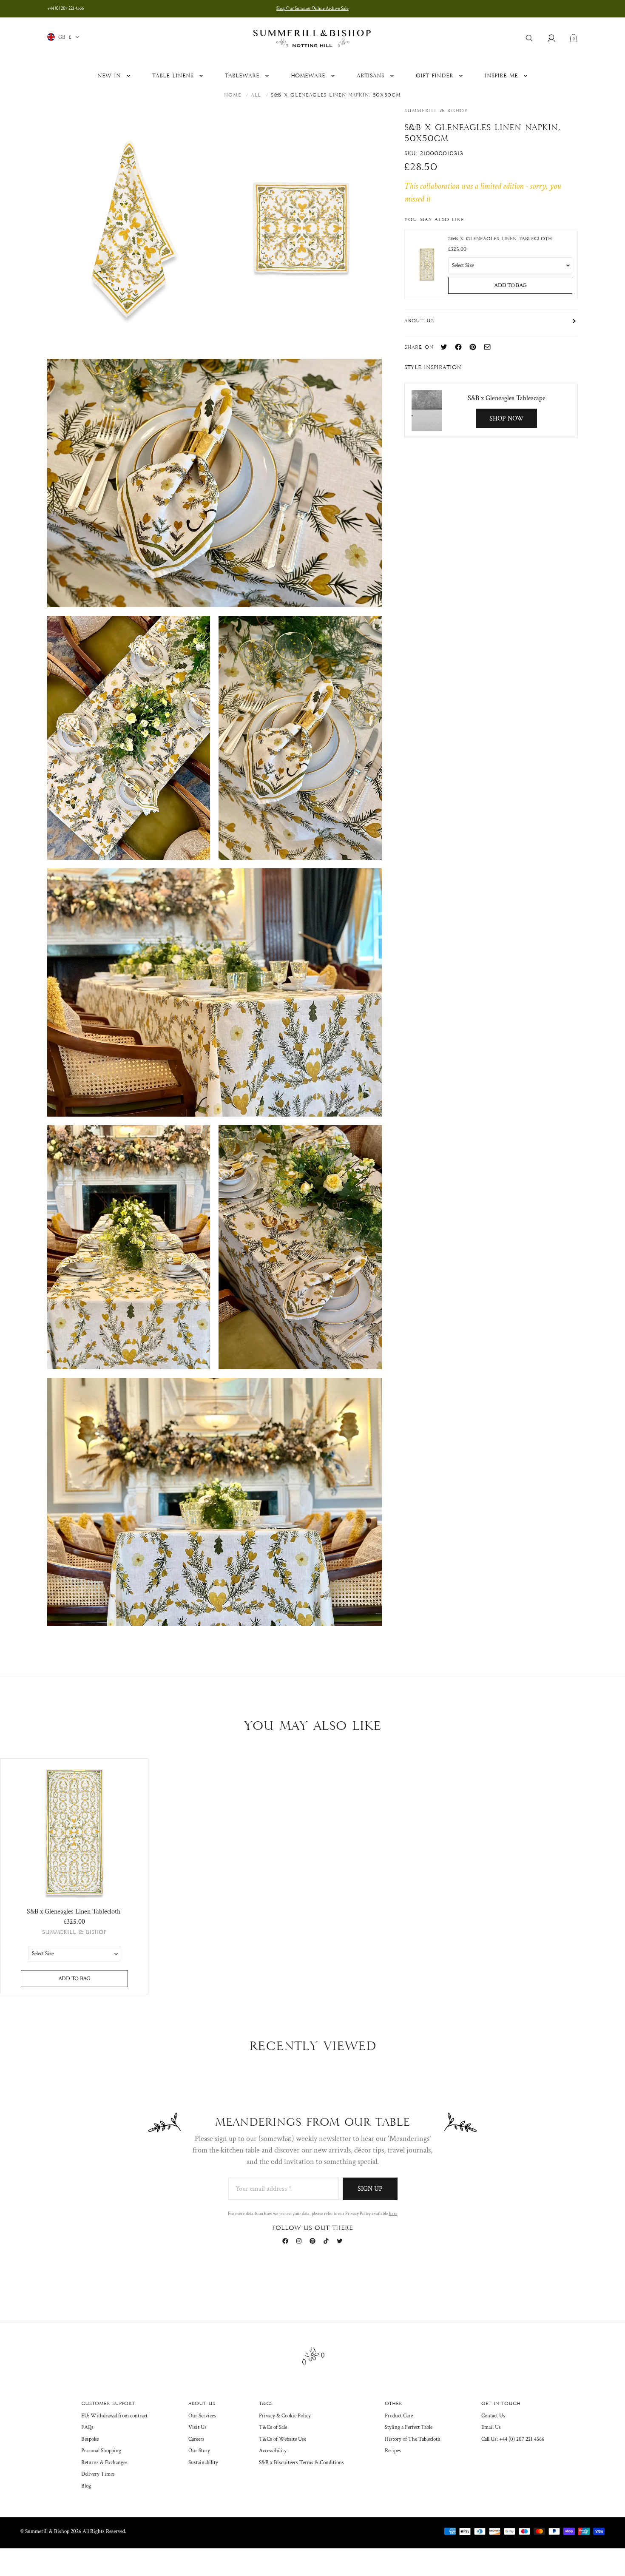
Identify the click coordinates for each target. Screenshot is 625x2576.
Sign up (370, 2189)
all (256, 95)
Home (233, 95)
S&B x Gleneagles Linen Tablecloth (500, 239)
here (393, 2214)
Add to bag (510, 285)
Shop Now (507, 418)
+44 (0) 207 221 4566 (65, 9)
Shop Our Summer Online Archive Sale (312, 9)
